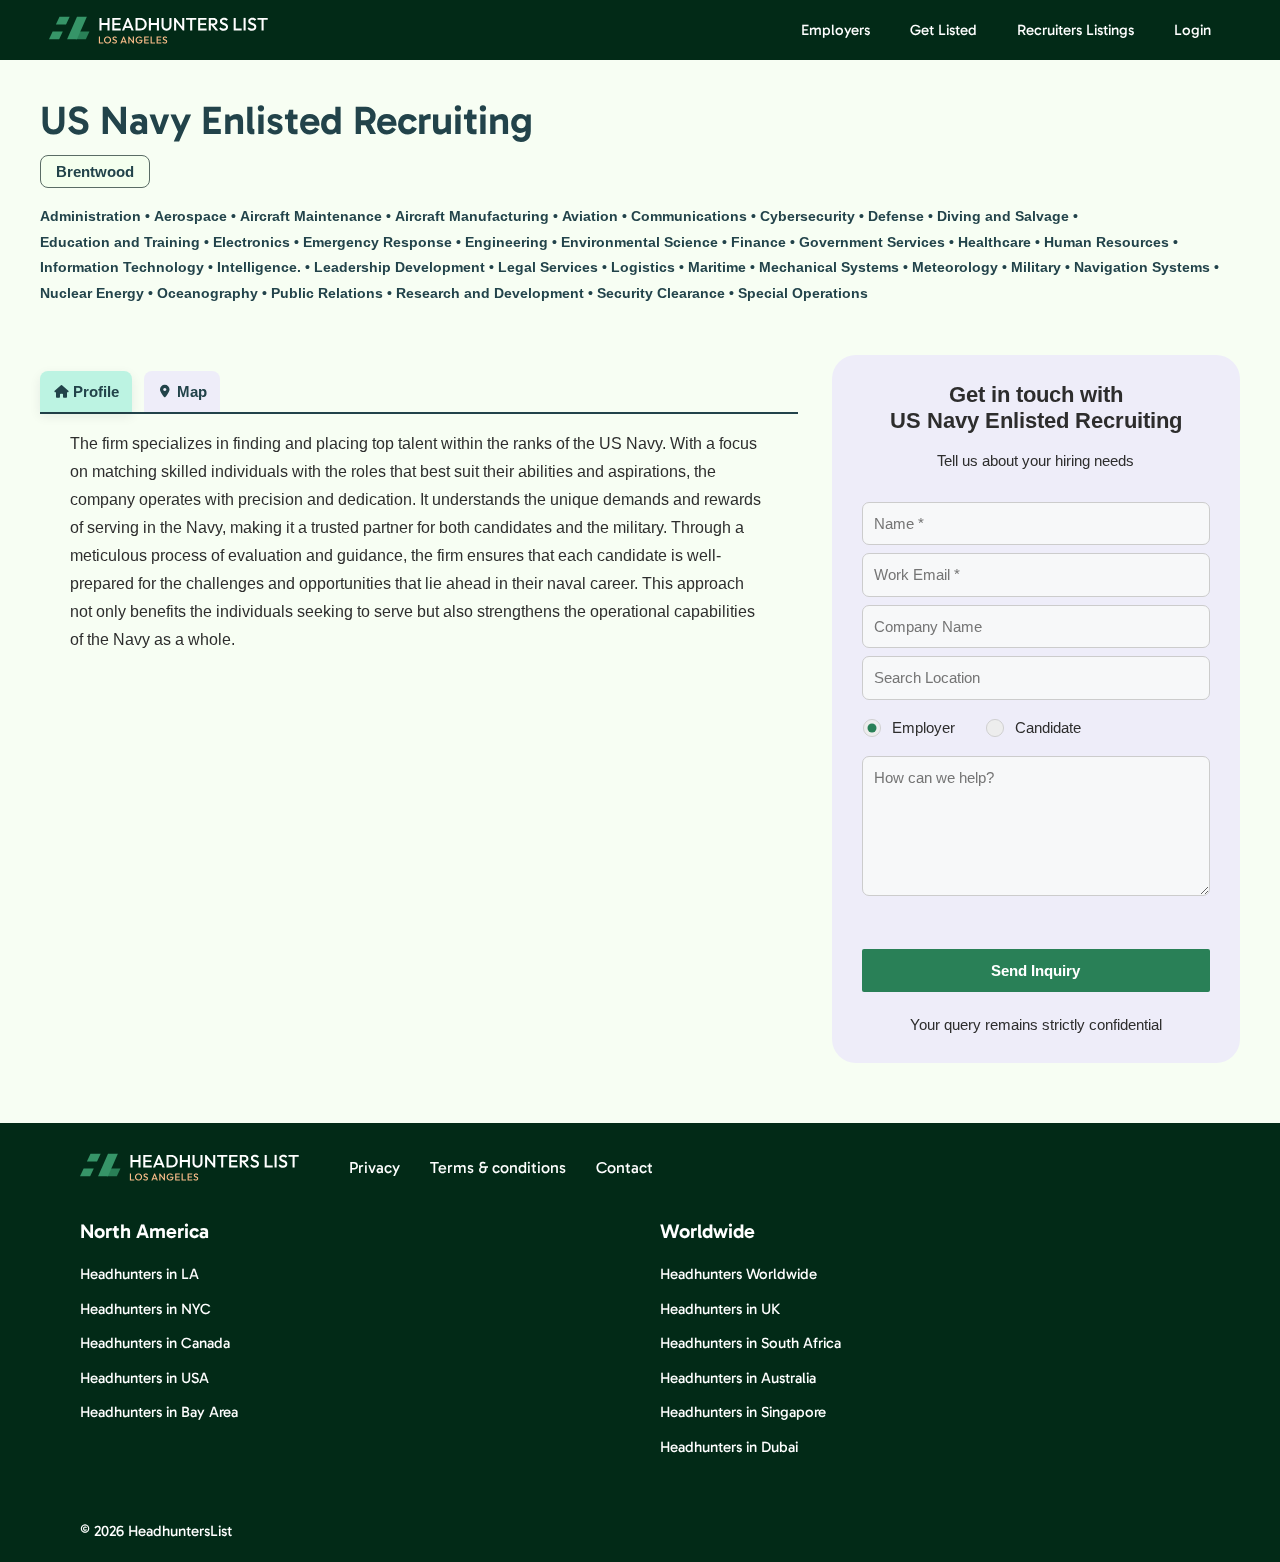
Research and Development (490, 293)
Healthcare (994, 242)
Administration (90, 216)
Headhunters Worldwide (738, 1274)
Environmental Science (639, 242)
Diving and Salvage (1003, 216)
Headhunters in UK (720, 1309)
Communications (689, 216)
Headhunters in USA (144, 1378)
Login (1192, 30)
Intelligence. (259, 267)
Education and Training (120, 242)
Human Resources (1106, 242)
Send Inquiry (1035, 970)
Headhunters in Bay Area (159, 1412)
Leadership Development (399, 267)
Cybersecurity (807, 216)
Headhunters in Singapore (743, 1412)
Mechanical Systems (829, 267)
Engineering (506, 242)
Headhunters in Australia (738, 1378)
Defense (896, 216)
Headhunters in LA (139, 1274)
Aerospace (190, 216)
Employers (835, 30)
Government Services (872, 242)
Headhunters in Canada (155, 1343)
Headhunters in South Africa (750, 1343)
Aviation (590, 216)
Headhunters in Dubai (729, 1447)
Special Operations (803, 293)
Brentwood (95, 171)
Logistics (643, 267)
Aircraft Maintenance (311, 216)
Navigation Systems (1142, 267)
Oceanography (207, 293)
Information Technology (122, 267)
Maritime (717, 267)
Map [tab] (192, 391)
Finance (758, 242)
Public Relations (327, 293)
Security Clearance (661, 293)
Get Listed (943, 30)
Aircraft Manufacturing (472, 216)
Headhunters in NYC (145, 1309)
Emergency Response (377, 242)
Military (1036, 267)
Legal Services (548, 267)
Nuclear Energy (92, 293)
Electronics (251, 242)
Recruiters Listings (1075, 30)
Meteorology (955, 267)
